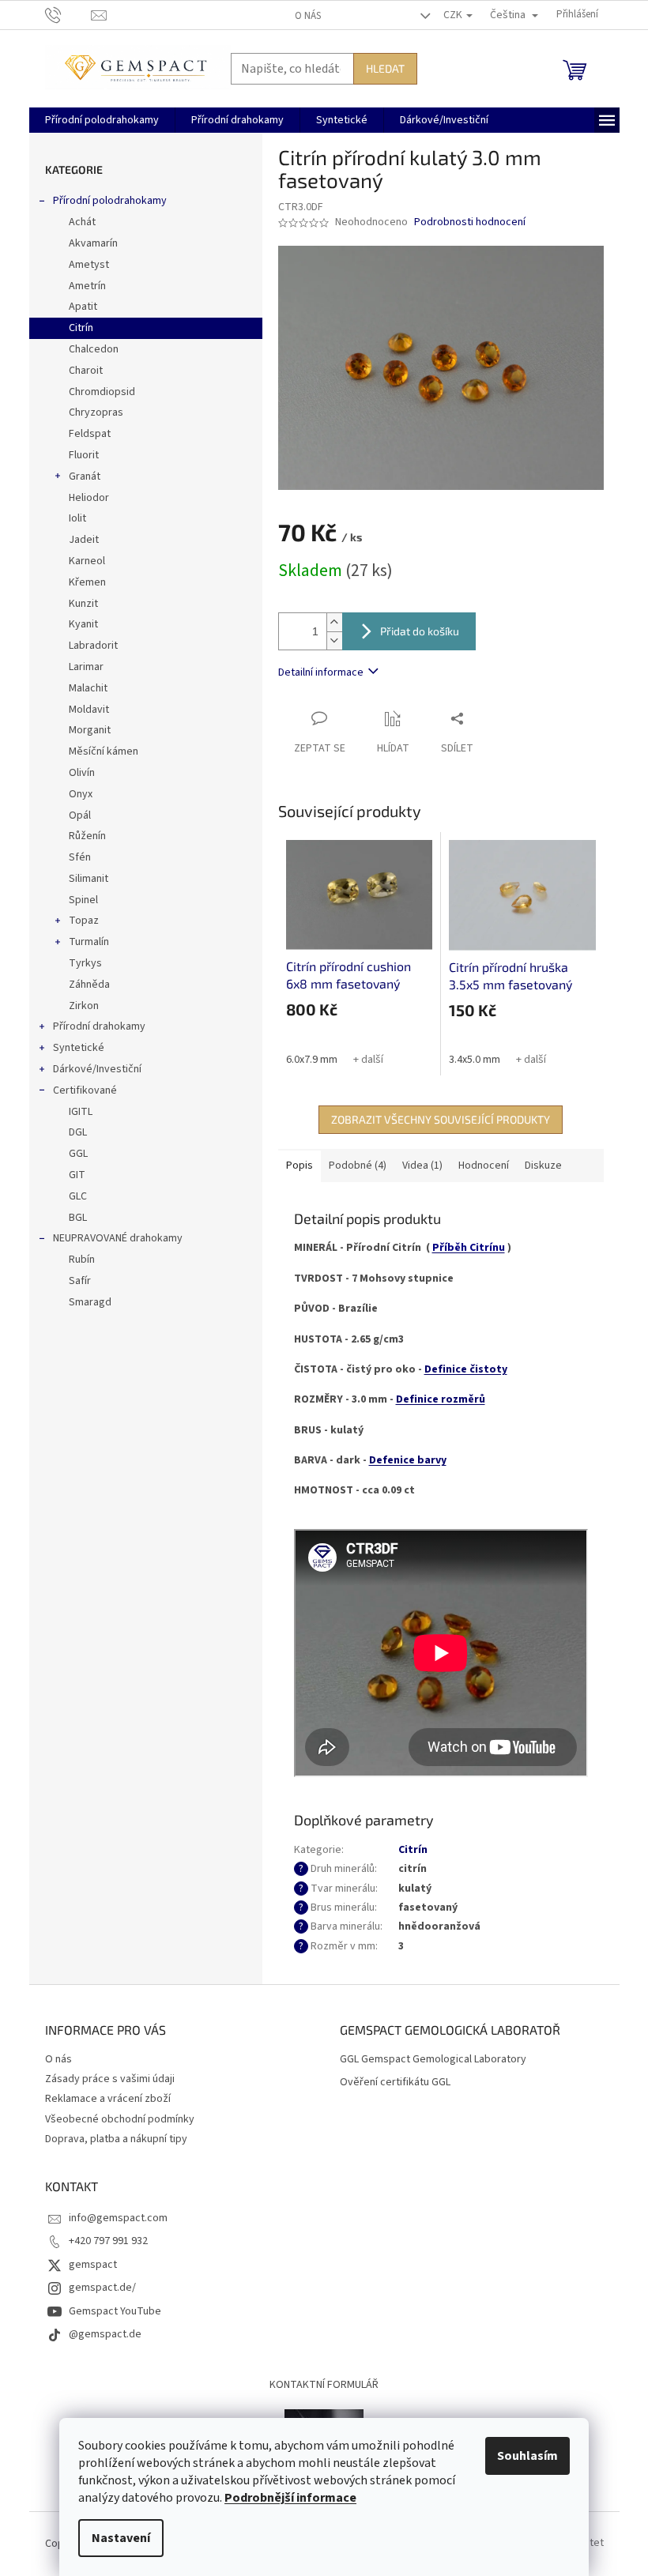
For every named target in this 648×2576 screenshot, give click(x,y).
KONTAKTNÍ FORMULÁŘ (324, 2385)
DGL (78, 1132)
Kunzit (83, 604)
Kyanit (83, 624)
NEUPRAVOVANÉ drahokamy (118, 1238)
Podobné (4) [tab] (358, 1166)
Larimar (86, 667)
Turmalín (89, 942)
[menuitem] (102, 120)
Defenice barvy (408, 1460)
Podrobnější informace (290, 2498)
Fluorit (84, 455)
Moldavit (89, 710)
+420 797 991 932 (108, 2241)
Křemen (87, 582)
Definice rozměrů (441, 1399)
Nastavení (121, 2538)
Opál (80, 815)
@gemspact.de (105, 2334)
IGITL (81, 1112)
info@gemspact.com (118, 2218)
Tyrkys (85, 963)
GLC (78, 1196)
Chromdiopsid (102, 392)
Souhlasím (527, 2456)
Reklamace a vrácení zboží (108, 2099)
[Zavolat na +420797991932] (68, 14)
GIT (77, 1175)
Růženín (87, 836)
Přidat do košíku (420, 631)
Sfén (80, 857)
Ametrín (87, 286)
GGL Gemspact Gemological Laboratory (433, 2060)
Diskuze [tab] (543, 1166)
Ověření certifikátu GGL (395, 2083)
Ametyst (89, 265)
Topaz (84, 921)
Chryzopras (96, 412)
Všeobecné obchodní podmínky (120, 2119)
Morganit (90, 730)
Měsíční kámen (104, 751)
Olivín (82, 773)
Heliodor (89, 498)
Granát (85, 476)
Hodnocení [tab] (484, 1166)
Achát (82, 222)
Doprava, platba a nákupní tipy (116, 2139)
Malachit (88, 688)
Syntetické (79, 1048)
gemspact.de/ (102, 2288)
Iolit (77, 518)
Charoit (86, 371)
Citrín (81, 328)
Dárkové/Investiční (97, 1069)
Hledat (385, 68)
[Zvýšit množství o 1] (334, 622)
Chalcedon (94, 349)
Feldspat (90, 434)
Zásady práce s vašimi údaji (110, 2079)
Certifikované (85, 1090)
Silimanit (89, 879)
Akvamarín (93, 243)
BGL (78, 1218)
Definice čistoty (466, 1369)
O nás (308, 16)
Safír (80, 1281)
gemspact (93, 2265)
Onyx (81, 794)
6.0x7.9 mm (312, 1060)
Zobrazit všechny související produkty (441, 1119)
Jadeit (84, 540)
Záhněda (89, 985)
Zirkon (84, 1006)
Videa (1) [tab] (422, 1166)
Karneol (87, 561)
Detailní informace (321, 672)
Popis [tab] (300, 1166)
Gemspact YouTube (115, 2311)
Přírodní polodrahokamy (110, 201)
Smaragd (90, 1302)
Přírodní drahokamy (99, 1026)
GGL (78, 1154)
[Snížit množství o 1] (334, 640)
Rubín (82, 1260)
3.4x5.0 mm (475, 1060)
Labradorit (93, 646)
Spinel (83, 900)
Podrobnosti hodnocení (470, 222)
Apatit (83, 307)
